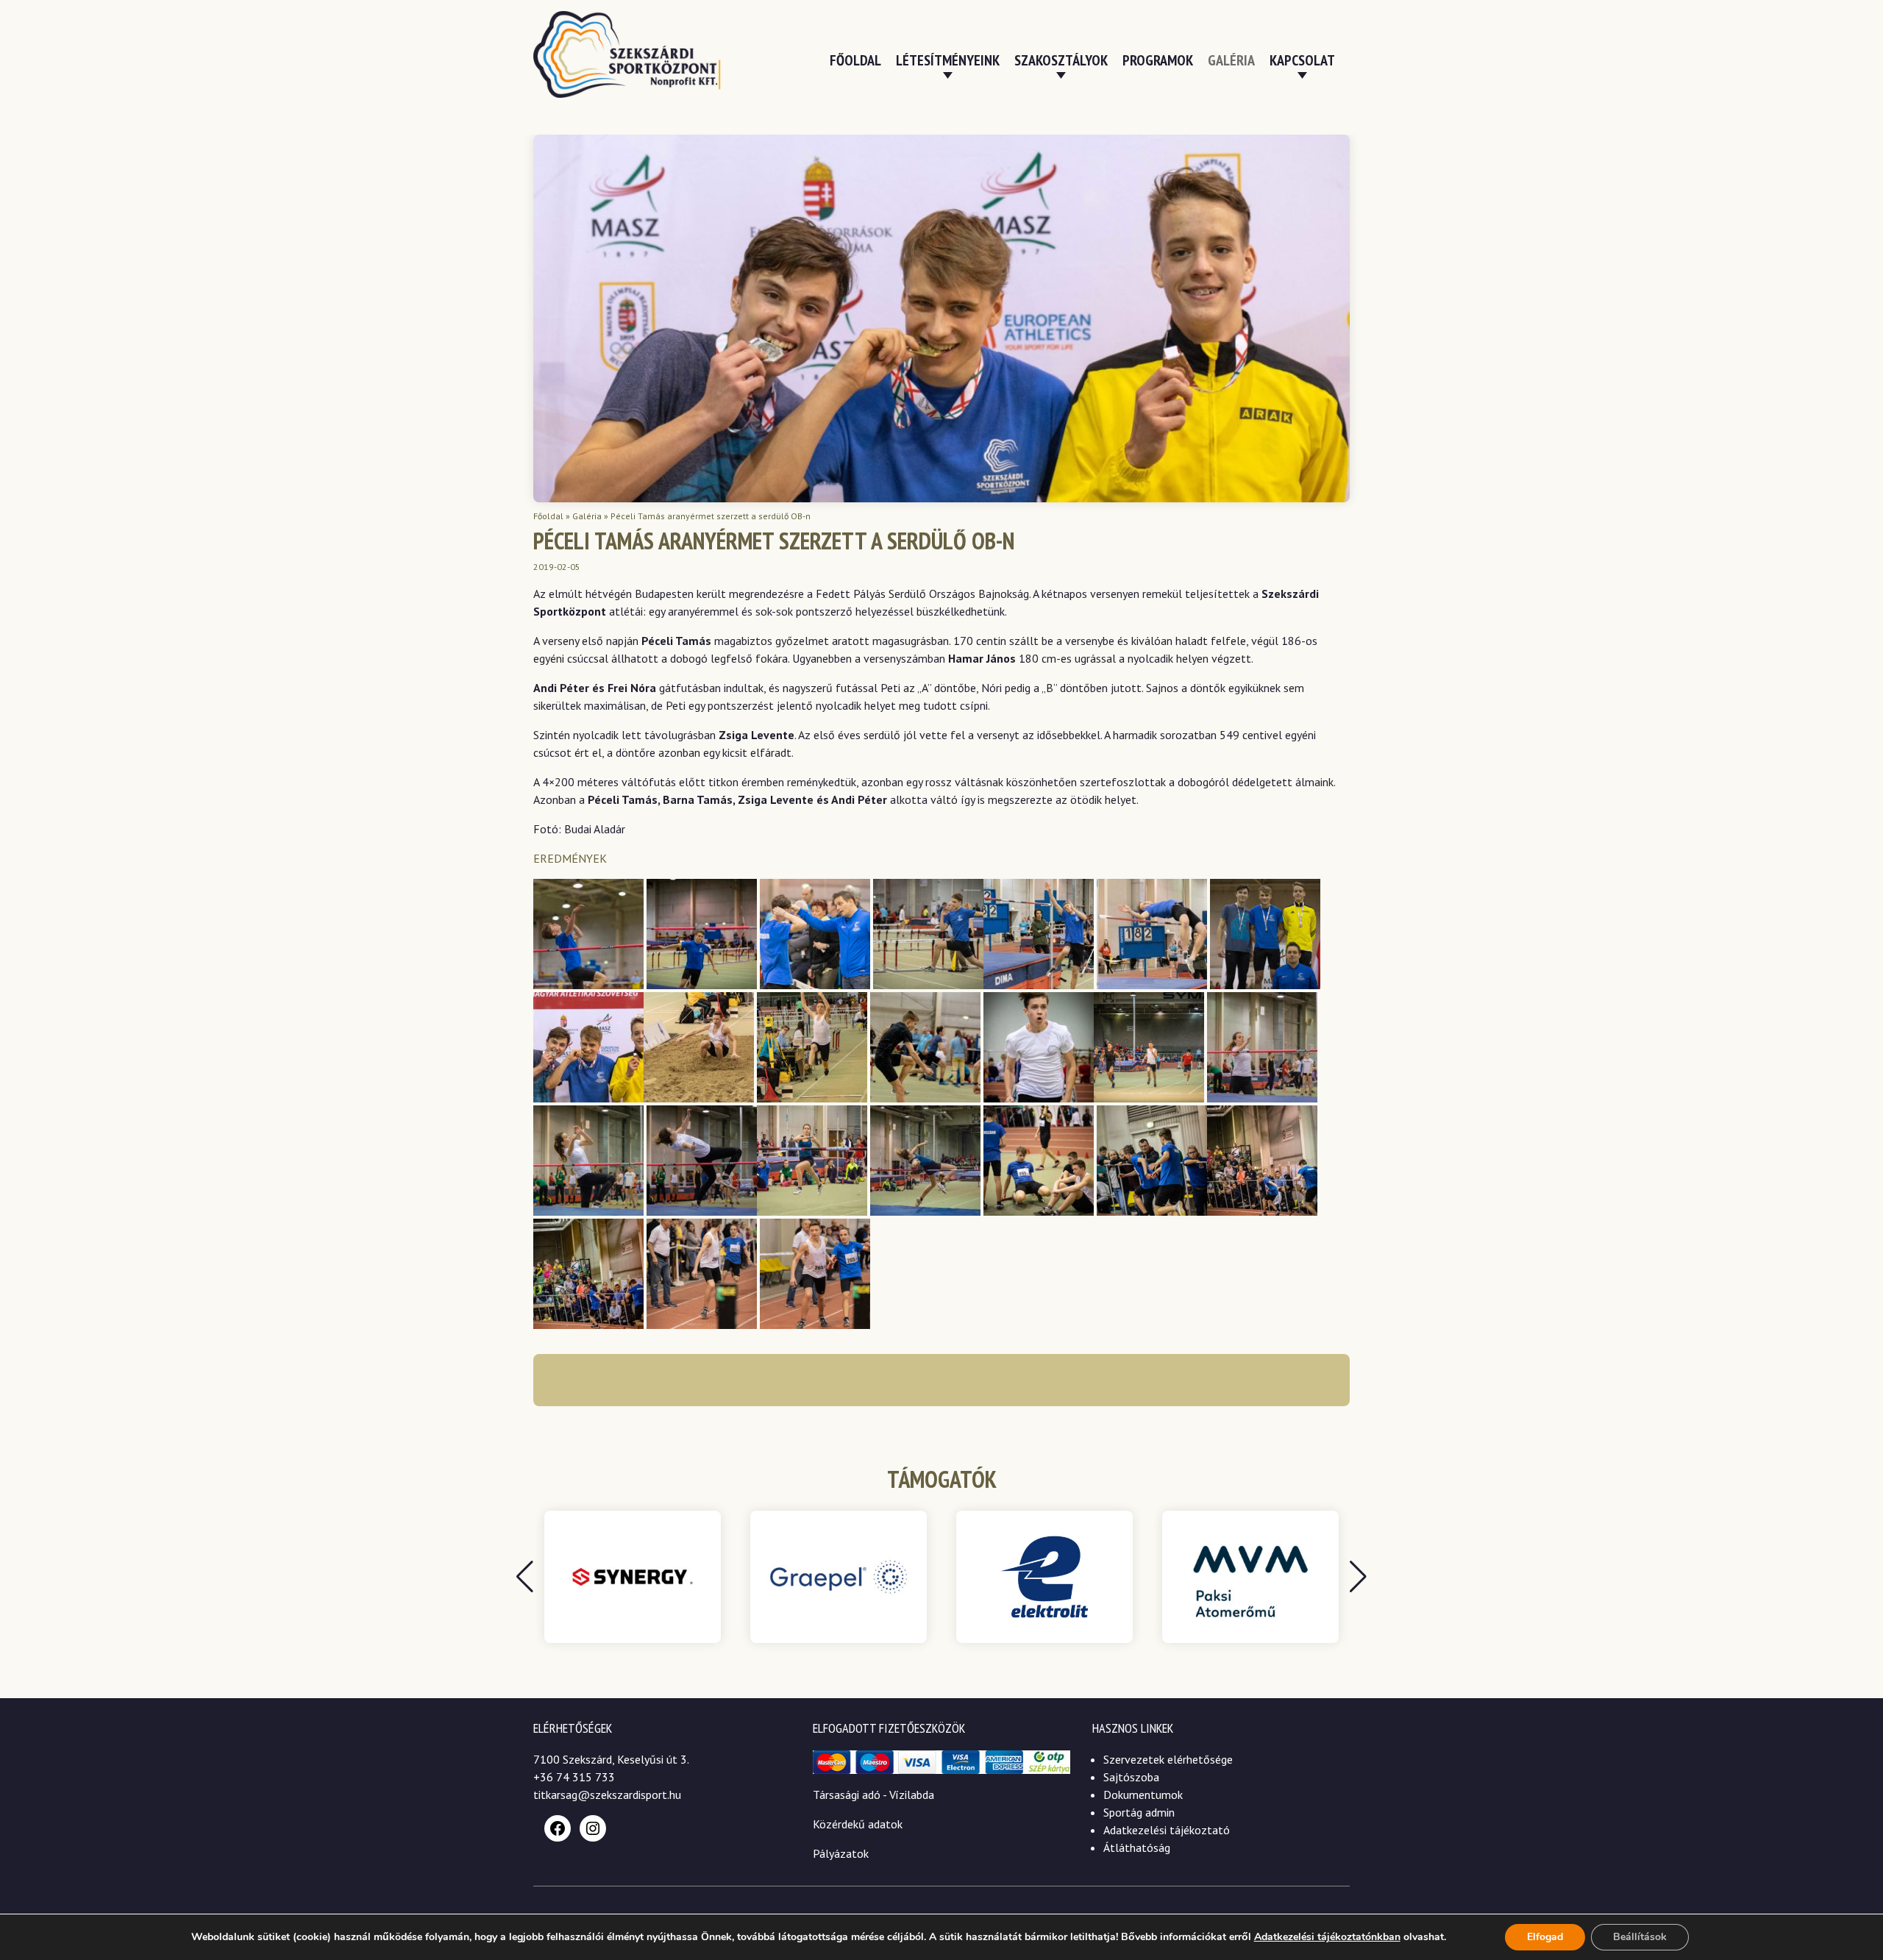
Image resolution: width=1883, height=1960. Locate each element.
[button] (1358, 1577)
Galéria (1231, 60)
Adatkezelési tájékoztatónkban (1327, 1937)
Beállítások (1640, 1937)
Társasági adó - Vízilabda (873, 1795)
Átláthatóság (1137, 1847)
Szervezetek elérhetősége (1168, 1759)
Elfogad (1545, 1937)
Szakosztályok (1061, 60)
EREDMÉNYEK (570, 858)
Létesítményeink (948, 60)
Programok (1158, 60)
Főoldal (855, 60)
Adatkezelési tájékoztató (1167, 1830)
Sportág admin (1139, 1812)
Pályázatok (841, 1853)
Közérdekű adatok (858, 1824)
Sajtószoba (1131, 1777)
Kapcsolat (1302, 60)
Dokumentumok (1143, 1795)
